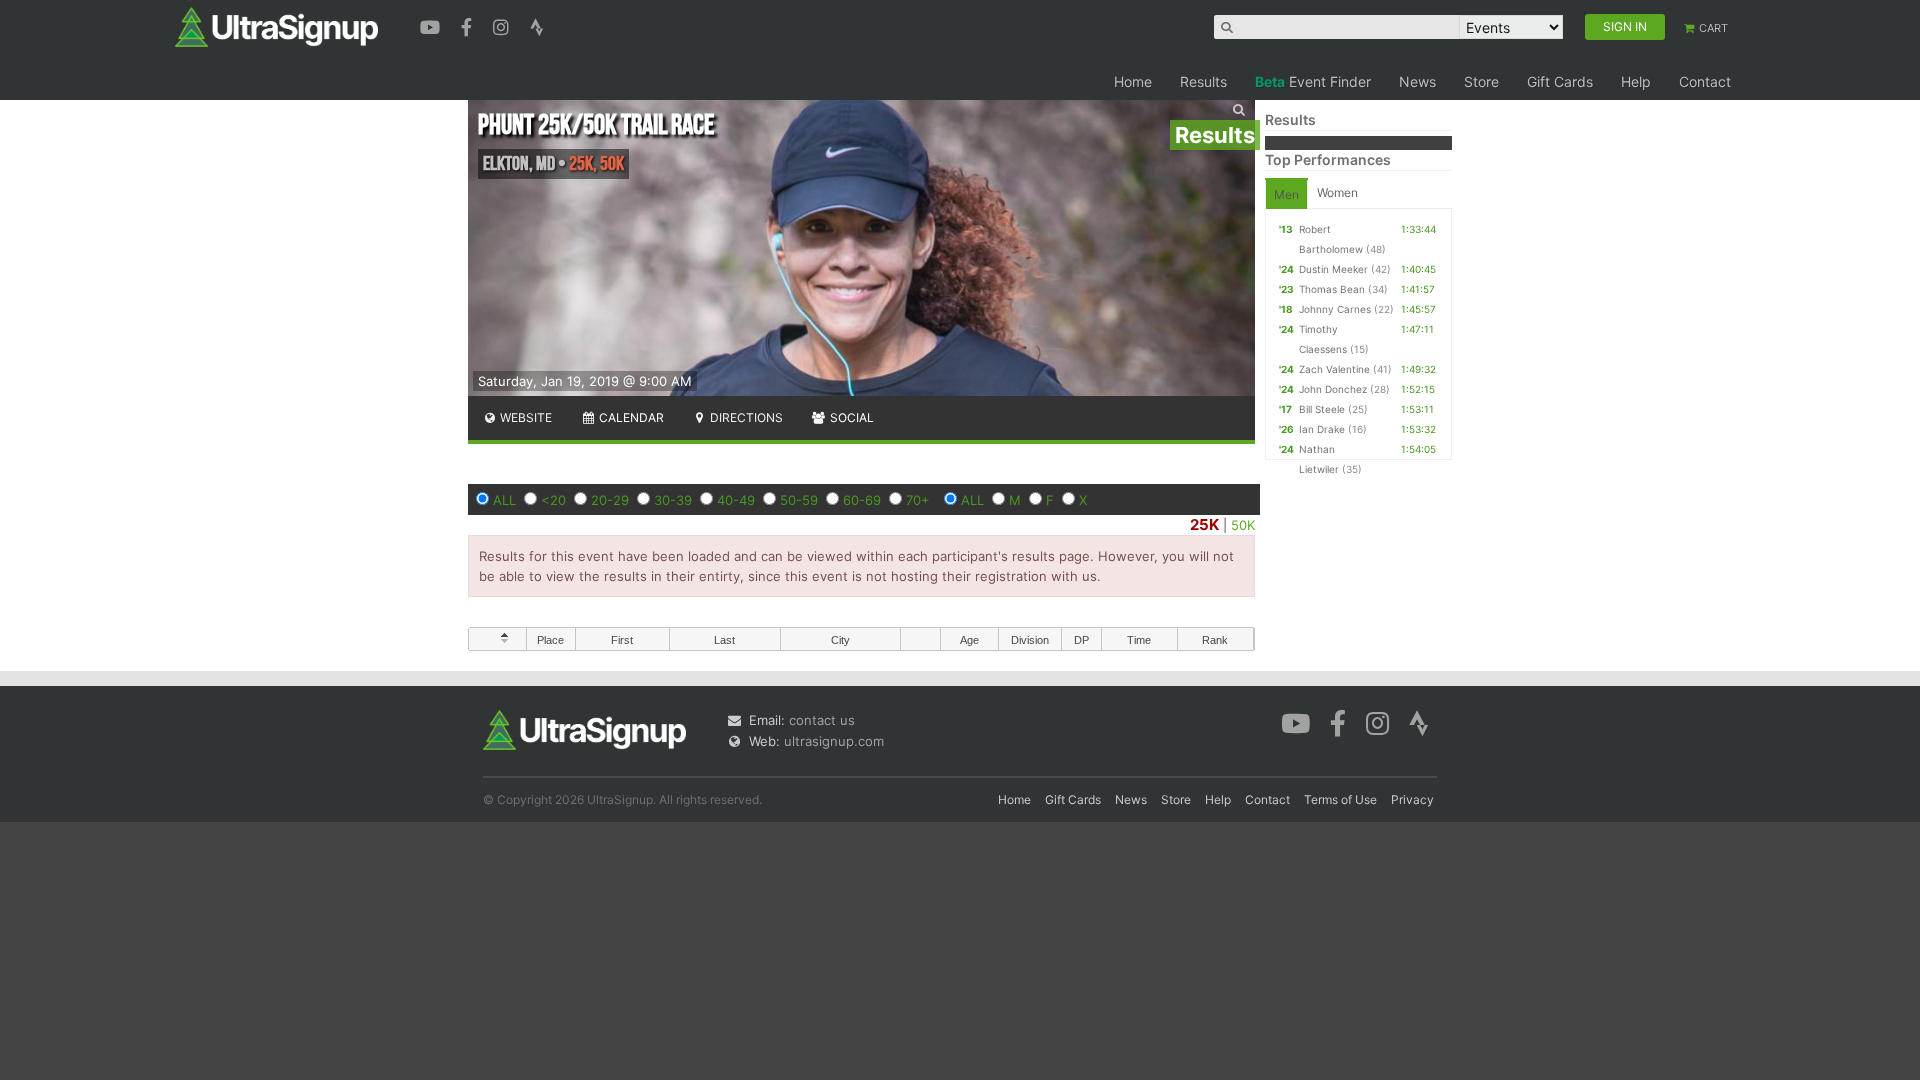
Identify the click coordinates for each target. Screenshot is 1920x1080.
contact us (822, 720)
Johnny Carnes (1335, 309)
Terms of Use (1340, 799)
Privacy (1412, 799)
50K (1243, 525)
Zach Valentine (1334, 369)
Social (850, 417)
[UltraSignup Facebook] (469, 25)
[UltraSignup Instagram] (503, 25)
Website (524, 417)
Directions (745, 417)
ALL (504, 500)
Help (1636, 81)
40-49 (736, 500)
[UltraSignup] (276, 26)
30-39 (673, 500)
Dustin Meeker (1333, 269)
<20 (553, 500)
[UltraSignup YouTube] (432, 25)
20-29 (610, 500)
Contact (1705, 81)
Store (1481, 81)
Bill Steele (1322, 409)
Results (1203, 81)
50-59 (799, 500)
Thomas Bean (1332, 289)
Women (1337, 192)
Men (1286, 194)
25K (1204, 524)
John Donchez (1333, 389)
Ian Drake (1322, 429)
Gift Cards (1560, 81)
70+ (918, 500)
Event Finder (1313, 81)
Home (1133, 81)
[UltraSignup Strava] (537, 25)
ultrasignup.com (834, 741)
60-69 (862, 500)
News (1417, 81)
